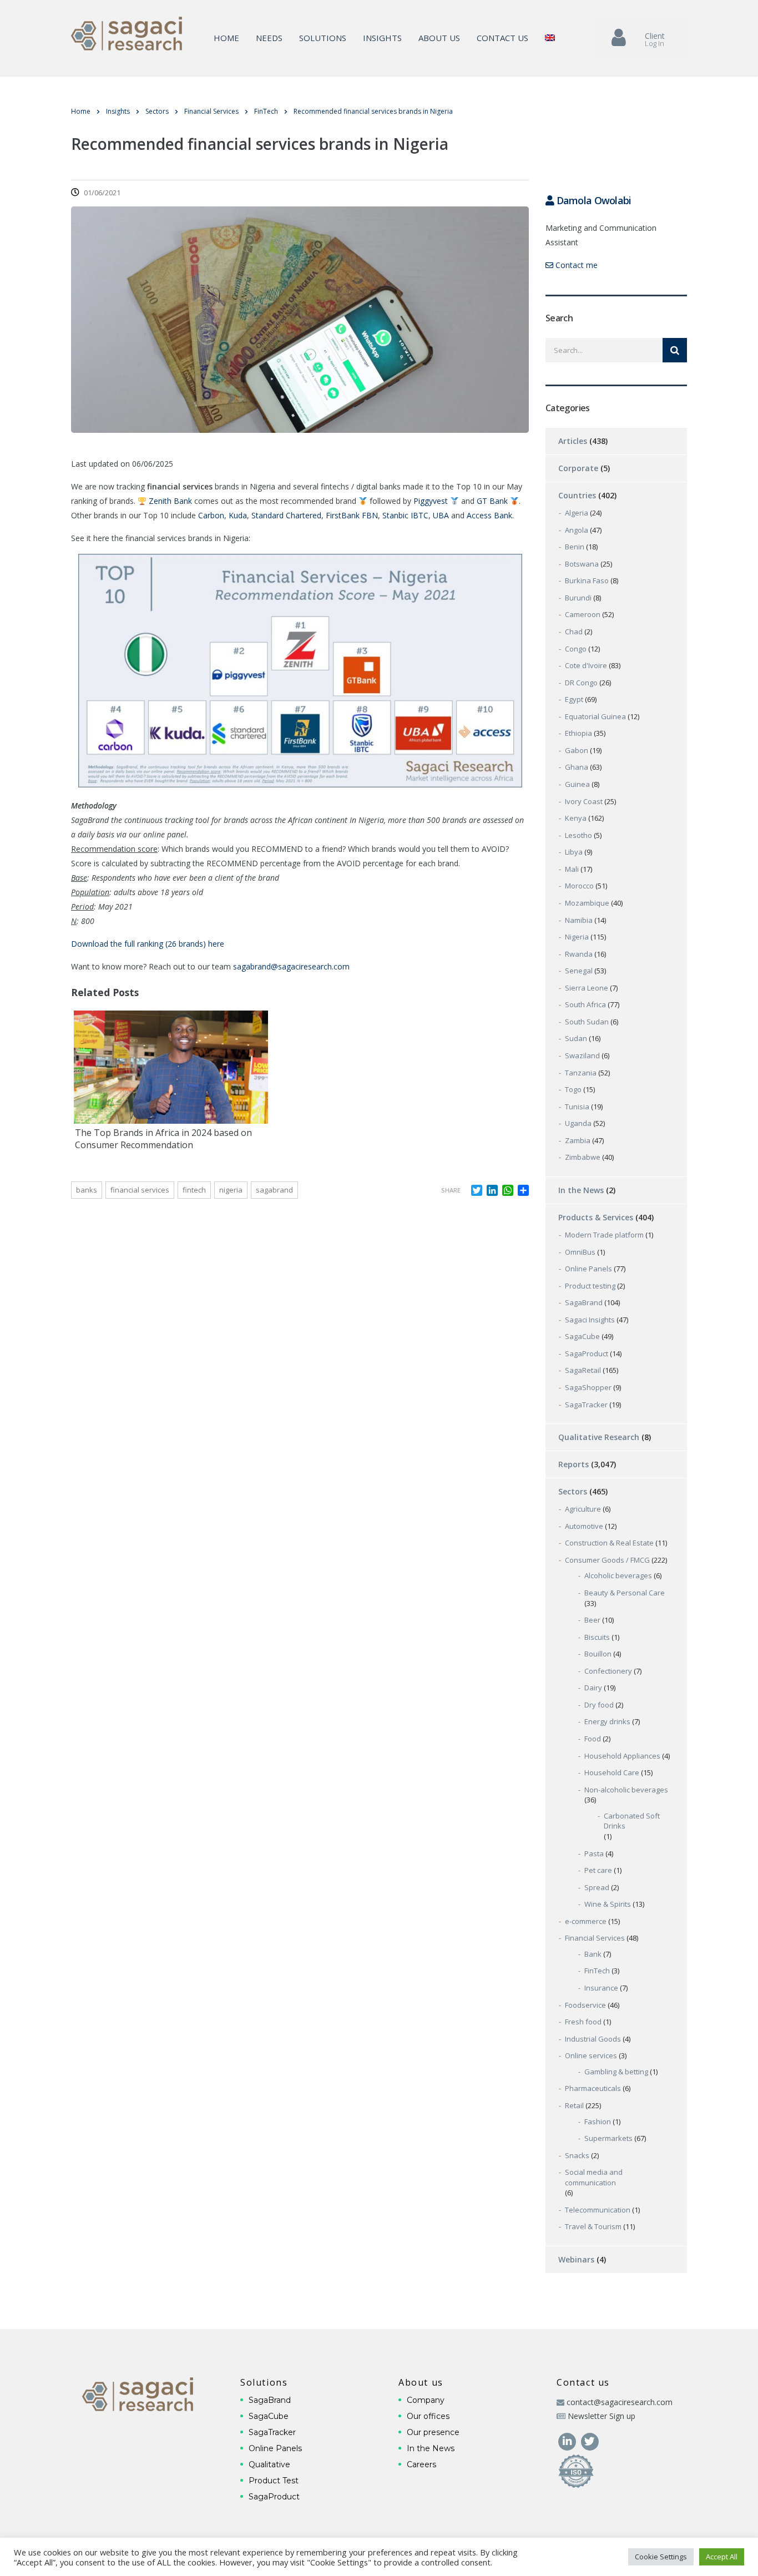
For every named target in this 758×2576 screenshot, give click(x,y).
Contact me (575, 265)
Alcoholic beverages (618, 1575)
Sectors (573, 1491)
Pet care (598, 1870)
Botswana (582, 564)
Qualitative (269, 2464)
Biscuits (597, 1637)
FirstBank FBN (352, 515)
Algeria (577, 513)
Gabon (577, 750)
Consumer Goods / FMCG (607, 1560)
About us (439, 38)
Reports (573, 1464)
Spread (597, 1887)
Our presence (433, 2432)
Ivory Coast (584, 801)
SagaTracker (586, 1405)
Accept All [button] (722, 2557)
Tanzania (581, 1073)
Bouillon (598, 1654)
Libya (574, 852)
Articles (573, 441)
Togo (573, 1089)
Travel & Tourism (593, 2226)
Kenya (576, 818)
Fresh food (583, 2022)
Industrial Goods (593, 2039)
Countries (577, 495)
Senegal (579, 971)
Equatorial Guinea (595, 716)
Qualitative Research (599, 1437)
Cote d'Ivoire (586, 665)
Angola (577, 530)
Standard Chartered (286, 515)
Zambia (578, 1140)
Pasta (594, 1853)
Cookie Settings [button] (661, 2557)
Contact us (502, 38)
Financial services (140, 1190)
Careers (421, 2464)
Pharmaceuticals (593, 2088)
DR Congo (581, 683)
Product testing (590, 1286)
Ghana (577, 767)
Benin (575, 547)
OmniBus (580, 1252)
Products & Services (596, 1217)
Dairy (593, 1688)
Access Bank (489, 515)
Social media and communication (594, 2177)
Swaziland (582, 1055)
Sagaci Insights (590, 1320)
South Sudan (587, 1022)
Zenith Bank (170, 501)
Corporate (578, 468)
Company (426, 2400)
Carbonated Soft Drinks (632, 1821)
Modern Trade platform (604, 1235)
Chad (574, 632)
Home (226, 38)
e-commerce (586, 1921)
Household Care (612, 1772)
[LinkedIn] (568, 2440)
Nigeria (231, 1190)
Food (593, 1739)
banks (87, 1190)
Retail (574, 2105)
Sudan (576, 1038)
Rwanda (579, 954)
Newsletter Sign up (602, 2416)
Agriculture (583, 1509)
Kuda (238, 515)
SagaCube (582, 1336)
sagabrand (274, 1190)
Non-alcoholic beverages (626, 1790)
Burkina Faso (587, 580)
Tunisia (577, 1107)
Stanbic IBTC (405, 515)
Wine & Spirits (608, 1904)
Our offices (428, 2416)
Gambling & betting (616, 2072)
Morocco (579, 886)
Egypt (574, 699)
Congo (576, 649)
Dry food (599, 1705)
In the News (581, 1190)
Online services (591, 2055)
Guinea (577, 784)
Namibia (579, 920)
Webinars (576, 2259)
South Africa (585, 1004)
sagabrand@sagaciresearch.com (291, 966)
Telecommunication (598, 2210)
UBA (441, 515)
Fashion (598, 2122)
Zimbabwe (583, 1157)
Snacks (577, 2155)
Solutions (323, 38)
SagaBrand (584, 1302)
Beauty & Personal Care (625, 1593)
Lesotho (578, 835)
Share (451, 1190)
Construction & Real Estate (609, 1543)
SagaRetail (583, 1370)
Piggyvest (431, 501)
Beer (592, 1620)
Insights (382, 38)
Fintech (194, 1190)
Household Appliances (622, 1756)
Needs (269, 38)
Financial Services (595, 1938)
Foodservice (585, 2005)
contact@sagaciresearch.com (620, 2402)
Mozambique (587, 903)
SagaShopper (588, 1387)
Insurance (601, 1988)
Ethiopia (578, 733)
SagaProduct (587, 1353)
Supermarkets (608, 2138)
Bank (593, 1954)
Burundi (578, 598)
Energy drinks (607, 1721)
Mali (572, 869)
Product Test (274, 2481)
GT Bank (492, 501)
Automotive (584, 1526)
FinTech (597, 1971)
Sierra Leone (587, 988)
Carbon (211, 515)
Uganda (578, 1123)
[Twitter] (590, 2440)
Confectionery (608, 1671)
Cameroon (583, 614)
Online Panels (588, 1269)
